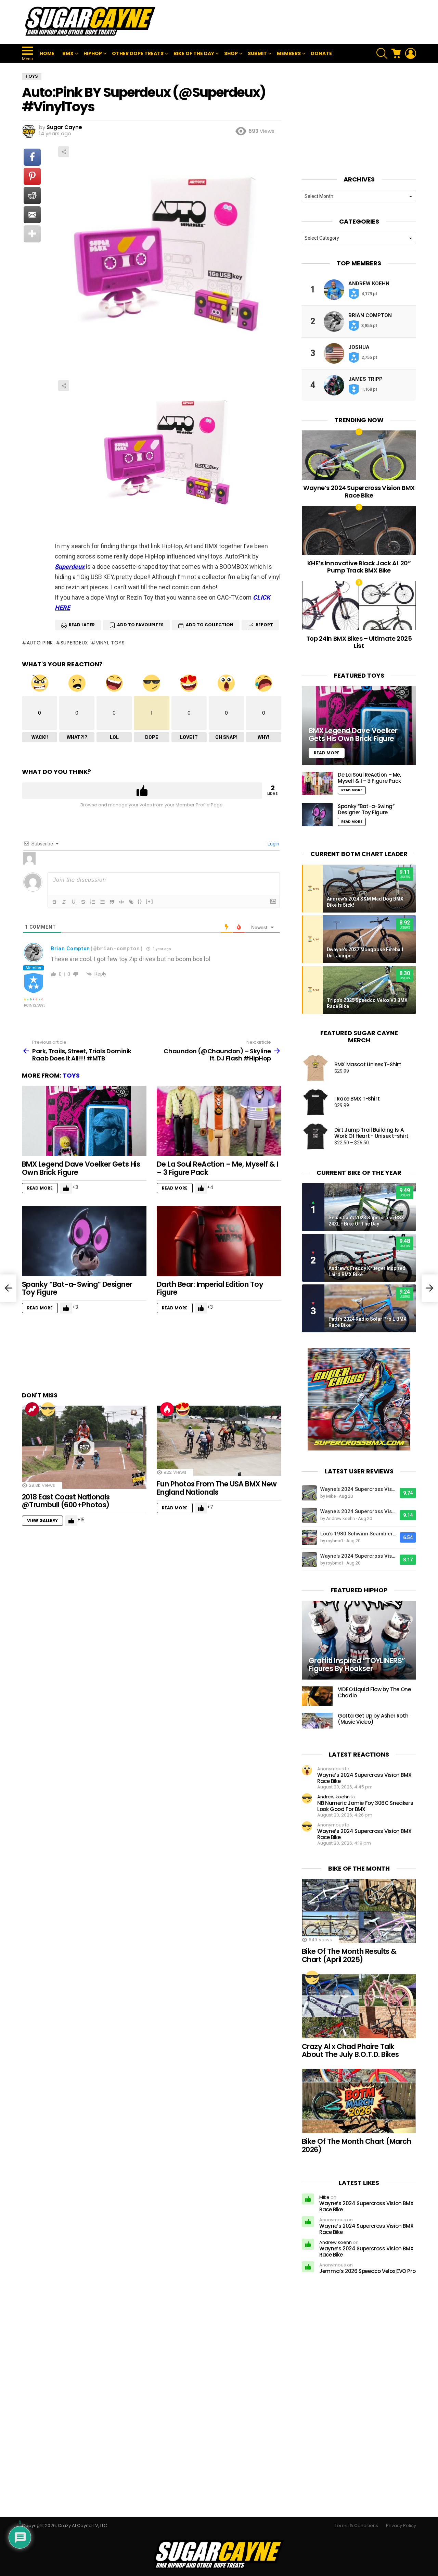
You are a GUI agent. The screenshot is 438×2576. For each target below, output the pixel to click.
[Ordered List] (93, 902)
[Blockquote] (112, 902)
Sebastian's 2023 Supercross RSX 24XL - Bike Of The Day (366, 1221)
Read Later (82, 625)
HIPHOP (93, 53)
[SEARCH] (382, 53)
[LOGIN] (411, 53)
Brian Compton (70, 948)
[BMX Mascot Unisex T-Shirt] (315, 1068)
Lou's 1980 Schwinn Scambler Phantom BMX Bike (358, 1534)
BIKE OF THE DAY (194, 53)
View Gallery (42, 1521)
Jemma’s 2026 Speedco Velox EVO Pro (367, 2271)
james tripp (365, 379)
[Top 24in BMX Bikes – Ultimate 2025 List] (359, 606)
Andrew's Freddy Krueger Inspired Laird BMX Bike (367, 1271)
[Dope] (48, 1409)
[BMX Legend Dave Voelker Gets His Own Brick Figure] (84, 1121)
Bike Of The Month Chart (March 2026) (356, 2145)
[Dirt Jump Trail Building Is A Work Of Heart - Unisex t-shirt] (315, 1136)
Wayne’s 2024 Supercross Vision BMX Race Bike (359, 492)
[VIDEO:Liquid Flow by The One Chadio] (317, 1696)
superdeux (74, 643)
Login (273, 844)
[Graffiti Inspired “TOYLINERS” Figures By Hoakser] (359, 1640)
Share (64, 152)
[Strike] (83, 902)
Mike (324, 2197)
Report (264, 625)
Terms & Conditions (356, 2526)
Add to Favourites (140, 625)
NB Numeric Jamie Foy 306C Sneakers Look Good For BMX (365, 1806)
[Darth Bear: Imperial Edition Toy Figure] (219, 1241)
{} (140, 901)
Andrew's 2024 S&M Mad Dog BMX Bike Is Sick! (365, 902)
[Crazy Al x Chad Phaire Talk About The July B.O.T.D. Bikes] (359, 2006)
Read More (40, 1188)
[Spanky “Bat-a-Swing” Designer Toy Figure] (84, 1241)
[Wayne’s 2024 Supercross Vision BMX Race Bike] (359, 455)
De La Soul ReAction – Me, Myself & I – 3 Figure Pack (217, 1168)
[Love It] (183, 1409)
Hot (167, 1409)
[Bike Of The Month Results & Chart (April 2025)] (359, 1911)
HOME (47, 53)
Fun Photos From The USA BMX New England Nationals (217, 1488)
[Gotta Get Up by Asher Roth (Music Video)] (317, 1721)
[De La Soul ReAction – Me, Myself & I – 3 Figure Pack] (219, 1121)
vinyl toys (110, 643)
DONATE (321, 53)
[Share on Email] (32, 215)
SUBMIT (257, 53)
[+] (150, 901)
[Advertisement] (292, 22)
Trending (32, 1409)
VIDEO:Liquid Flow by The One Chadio (374, 1692)
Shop (231, 53)
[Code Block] (121, 902)
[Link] (131, 902)
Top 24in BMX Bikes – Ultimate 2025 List (359, 642)
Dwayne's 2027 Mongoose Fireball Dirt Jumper (365, 953)
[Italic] (64, 902)
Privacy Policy (401, 2526)
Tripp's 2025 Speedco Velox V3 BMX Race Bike (367, 1003)
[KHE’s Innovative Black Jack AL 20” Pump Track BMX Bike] (359, 530)
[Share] (168, 454)
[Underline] (74, 902)
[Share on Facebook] (32, 157)
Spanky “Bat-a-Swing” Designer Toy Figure (77, 1288)
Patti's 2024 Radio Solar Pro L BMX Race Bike (368, 1322)
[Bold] (54, 902)
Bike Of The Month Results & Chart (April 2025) (349, 1955)
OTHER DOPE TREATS (138, 53)
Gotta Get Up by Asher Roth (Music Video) (373, 1719)
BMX (68, 53)
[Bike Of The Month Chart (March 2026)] (359, 2101)
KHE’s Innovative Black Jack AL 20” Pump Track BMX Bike (359, 567)
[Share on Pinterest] (32, 176)
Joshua (359, 347)
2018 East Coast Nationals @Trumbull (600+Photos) (66, 1501)
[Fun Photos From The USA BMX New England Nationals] (219, 1441)
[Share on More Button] (32, 234)
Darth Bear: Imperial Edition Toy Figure (210, 1288)
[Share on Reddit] (32, 196)
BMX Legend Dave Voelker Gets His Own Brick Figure (81, 1168)
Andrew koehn (369, 284)
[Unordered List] (102, 902)
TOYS (71, 1075)
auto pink (40, 643)
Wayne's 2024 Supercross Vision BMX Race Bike (358, 1489)
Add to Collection (210, 625)
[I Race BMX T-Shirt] (315, 1102)
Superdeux (70, 567)
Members (289, 53)
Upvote (142, 791)
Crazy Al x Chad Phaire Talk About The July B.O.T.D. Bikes (350, 2051)
